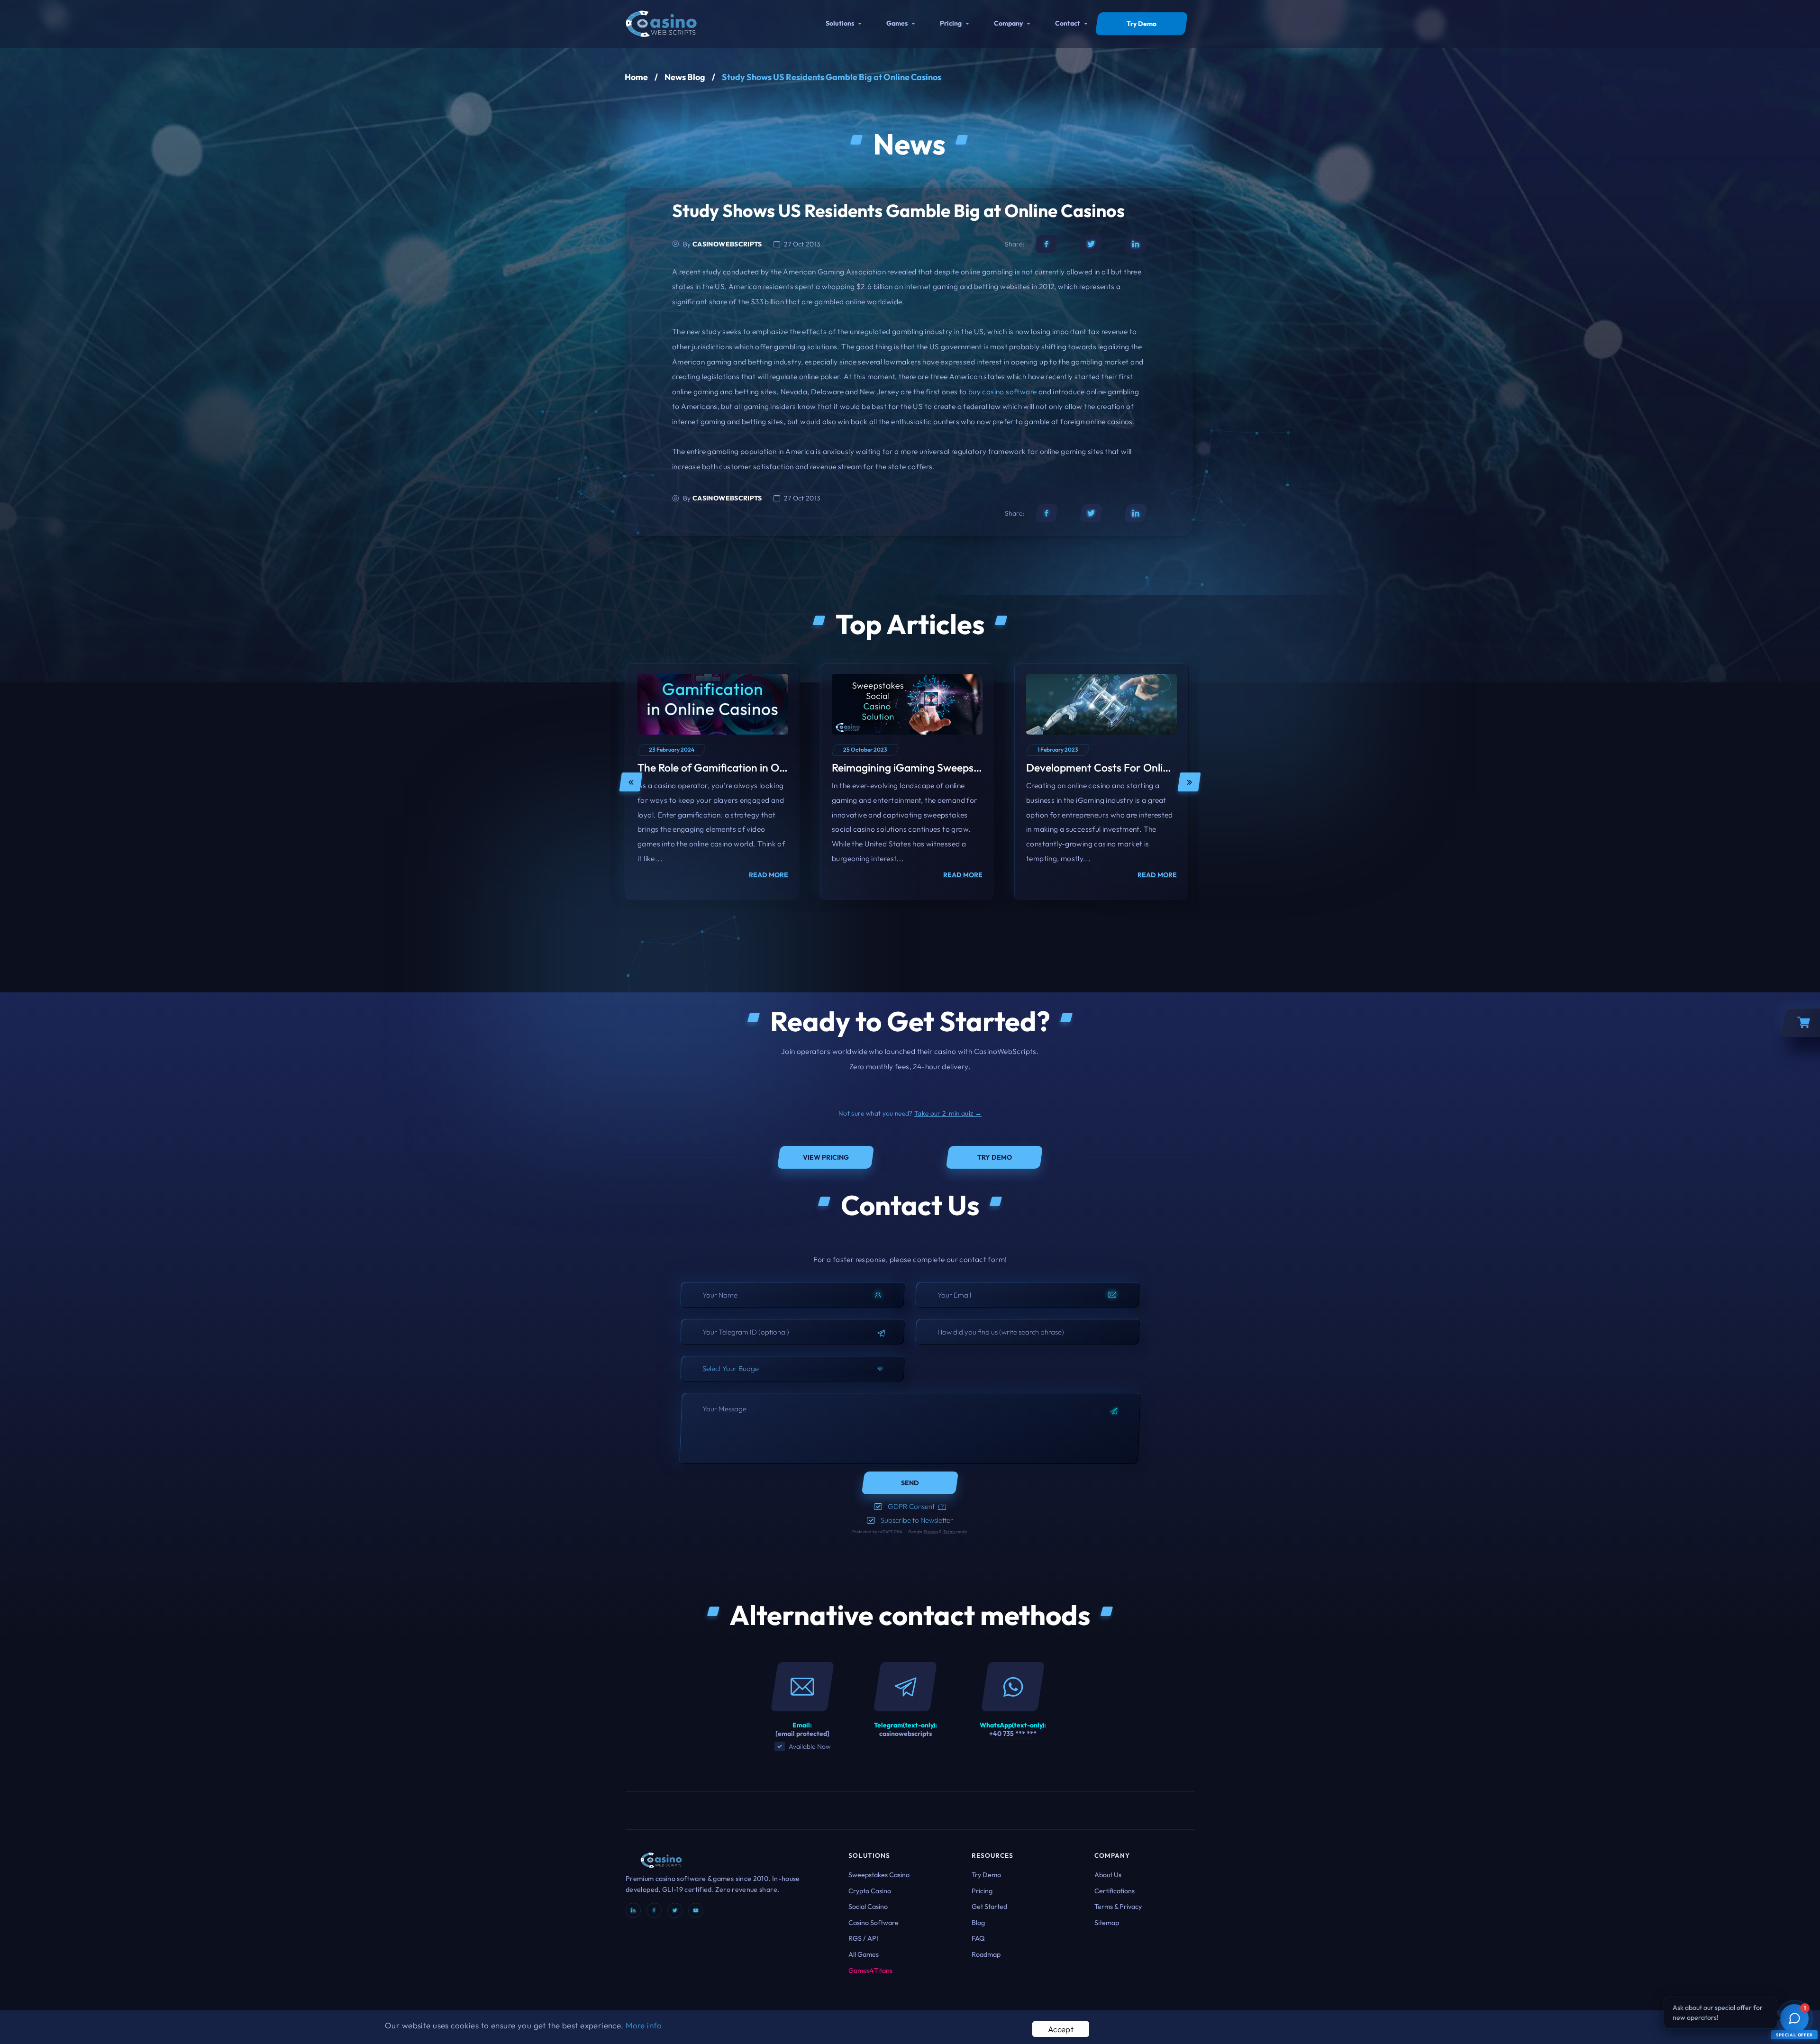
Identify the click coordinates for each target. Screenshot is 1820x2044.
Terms (949, 1531)
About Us (1108, 1875)
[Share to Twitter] (1091, 244)
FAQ (978, 1938)
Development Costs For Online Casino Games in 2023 (1155, 768)
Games (897, 23)
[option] (713, 782)
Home (636, 77)
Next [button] (1189, 782)
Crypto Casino (870, 1891)
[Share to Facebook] (1046, 244)
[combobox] (792, 1369)
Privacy (931, 1531)
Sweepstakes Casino (879, 1875)
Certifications (1115, 1891)
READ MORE (769, 875)
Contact (1068, 23)
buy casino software (1002, 391)
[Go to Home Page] (661, 23)
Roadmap (986, 1954)
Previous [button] (631, 782)
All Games (864, 1954)
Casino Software (874, 1923)
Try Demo (986, 1875)
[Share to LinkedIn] (1136, 244)
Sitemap (1107, 1923)
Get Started (989, 1907)
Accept (1061, 2029)
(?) (942, 1506)
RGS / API (863, 1938)
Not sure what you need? (910, 1113)
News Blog (685, 77)
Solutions (840, 23)
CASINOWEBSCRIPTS (727, 244)
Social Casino (868, 1907)
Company (1008, 23)
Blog (978, 1923)
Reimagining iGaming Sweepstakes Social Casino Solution (970, 768)
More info (644, 2025)
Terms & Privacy (1118, 1907)
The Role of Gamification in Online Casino (737, 768)
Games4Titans (870, 1971)
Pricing (951, 23)
